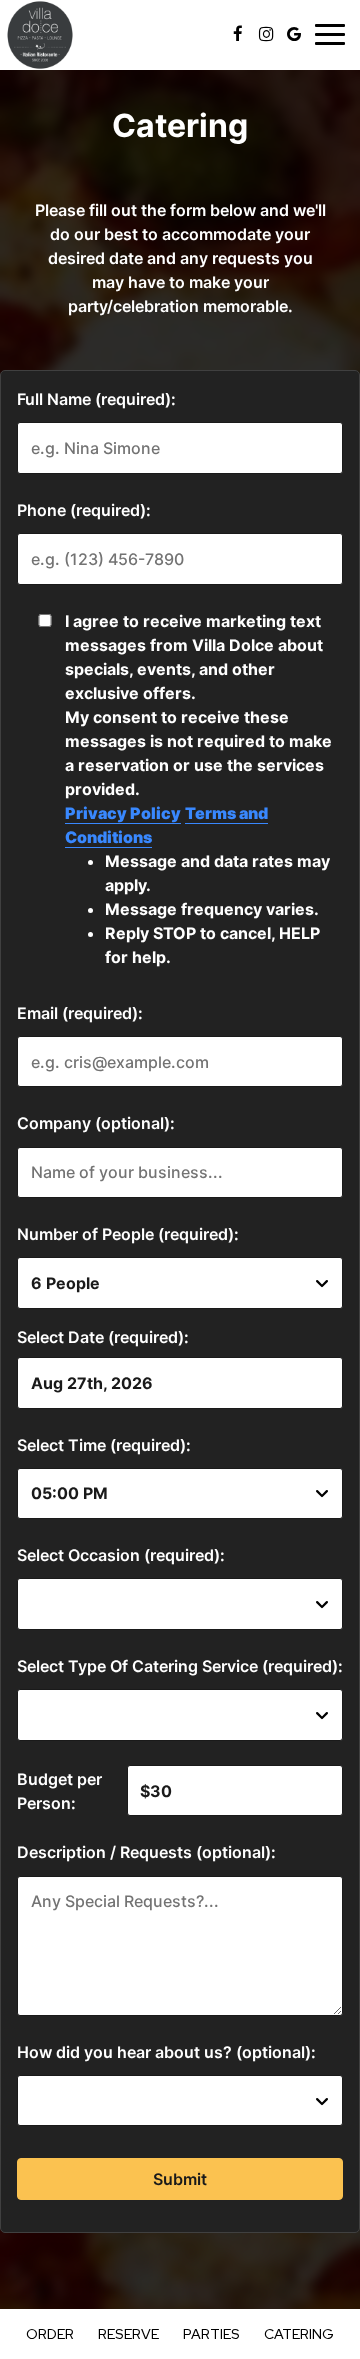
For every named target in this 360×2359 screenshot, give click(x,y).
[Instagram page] (266, 34)
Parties (211, 2334)
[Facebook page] (238, 34)
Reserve (128, 2334)
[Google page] (294, 34)
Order (50, 2334)
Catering (299, 2334)
